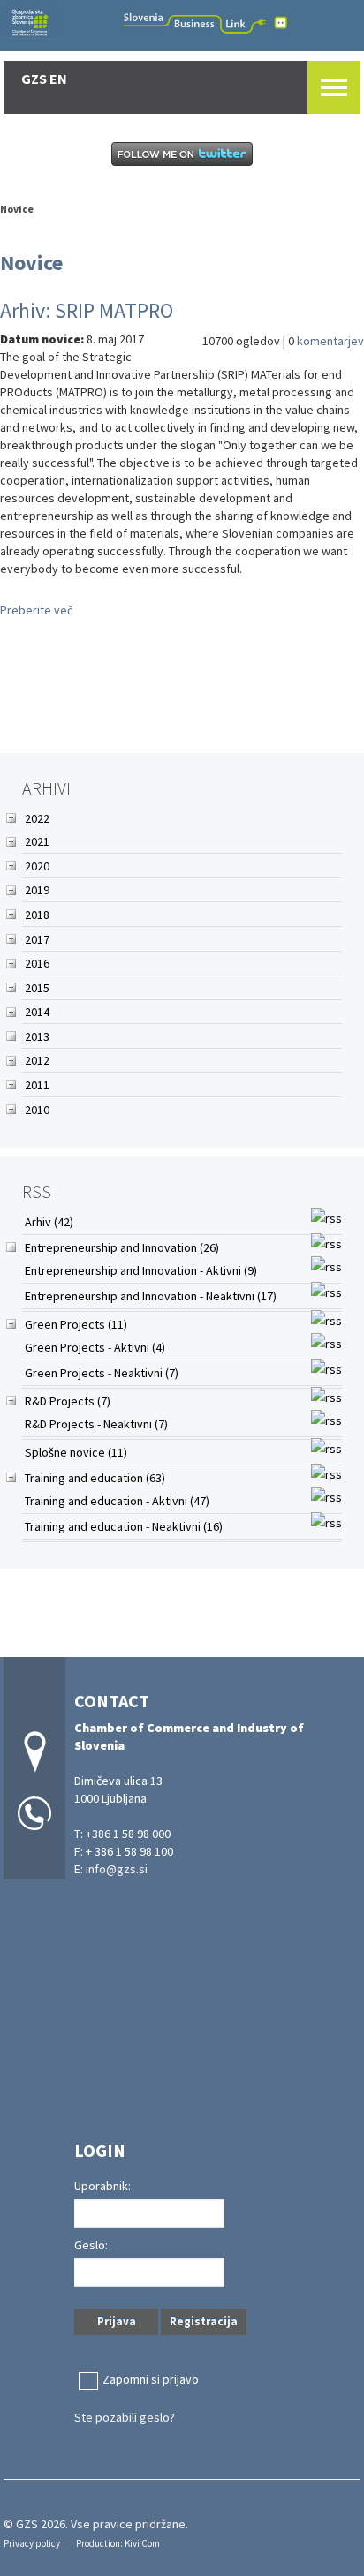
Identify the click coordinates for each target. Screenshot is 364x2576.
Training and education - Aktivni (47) (117, 1501)
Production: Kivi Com (118, 2543)
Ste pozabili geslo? (125, 2417)
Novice (17, 209)
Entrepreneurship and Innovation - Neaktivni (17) (151, 1296)
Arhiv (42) (49, 1222)
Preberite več (36, 610)
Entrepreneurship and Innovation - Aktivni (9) (141, 1270)
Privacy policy (32, 2543)
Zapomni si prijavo (151, 2379)
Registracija (204, 2321)
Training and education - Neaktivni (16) (124, 1526)
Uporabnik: (102, 2186)
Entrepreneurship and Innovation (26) (122, 1247)
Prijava (117, 2321)
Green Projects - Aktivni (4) (95, 1347)
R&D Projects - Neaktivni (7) (96, 1424)
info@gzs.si (117, 1869)
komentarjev (330, 341)
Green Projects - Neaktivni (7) (102, 1373)
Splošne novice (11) (76, 1452)
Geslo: (91, 2245)
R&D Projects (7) (68, 1401)
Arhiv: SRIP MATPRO (87, 310)
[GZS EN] (182, 23)
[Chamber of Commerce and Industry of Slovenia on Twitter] (182, 153)
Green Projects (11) (76, 1324)
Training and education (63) (95, 1478)
